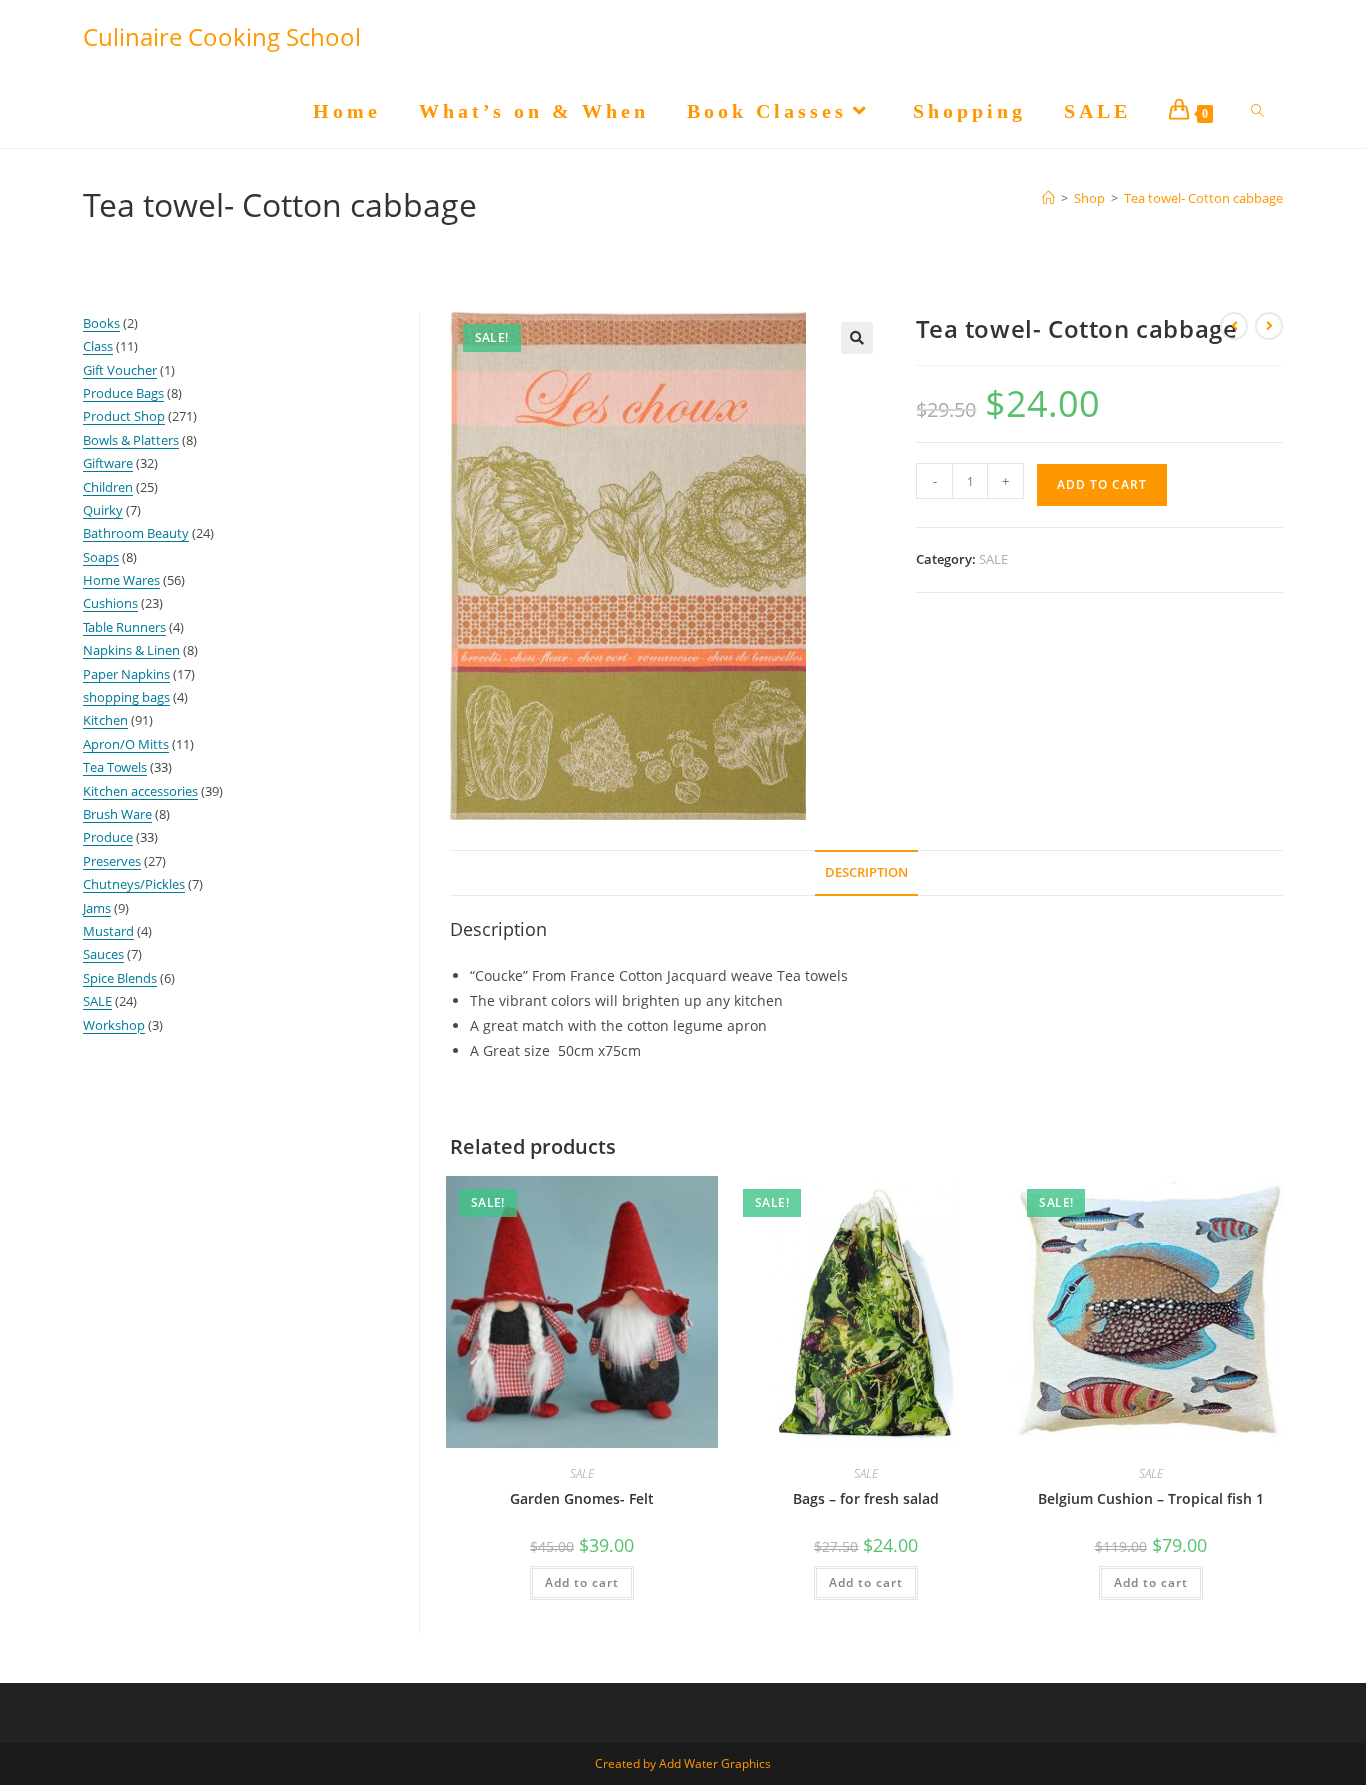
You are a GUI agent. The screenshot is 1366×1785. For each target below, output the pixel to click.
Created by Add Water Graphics (683, 1763)
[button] (857, 338)
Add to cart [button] (582, 1582)
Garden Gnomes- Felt (582, 1498)
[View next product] (1269, 326)
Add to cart (1102, 484)
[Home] (1048, 198)
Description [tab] (866, 872)
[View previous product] (1234, 326)
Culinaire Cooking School (222, 36)
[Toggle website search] (1257, 111)
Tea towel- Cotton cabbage (1203, 198)
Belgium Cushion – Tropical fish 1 (1151, 1498)
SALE (993, 559)
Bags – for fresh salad (866, 1498)
